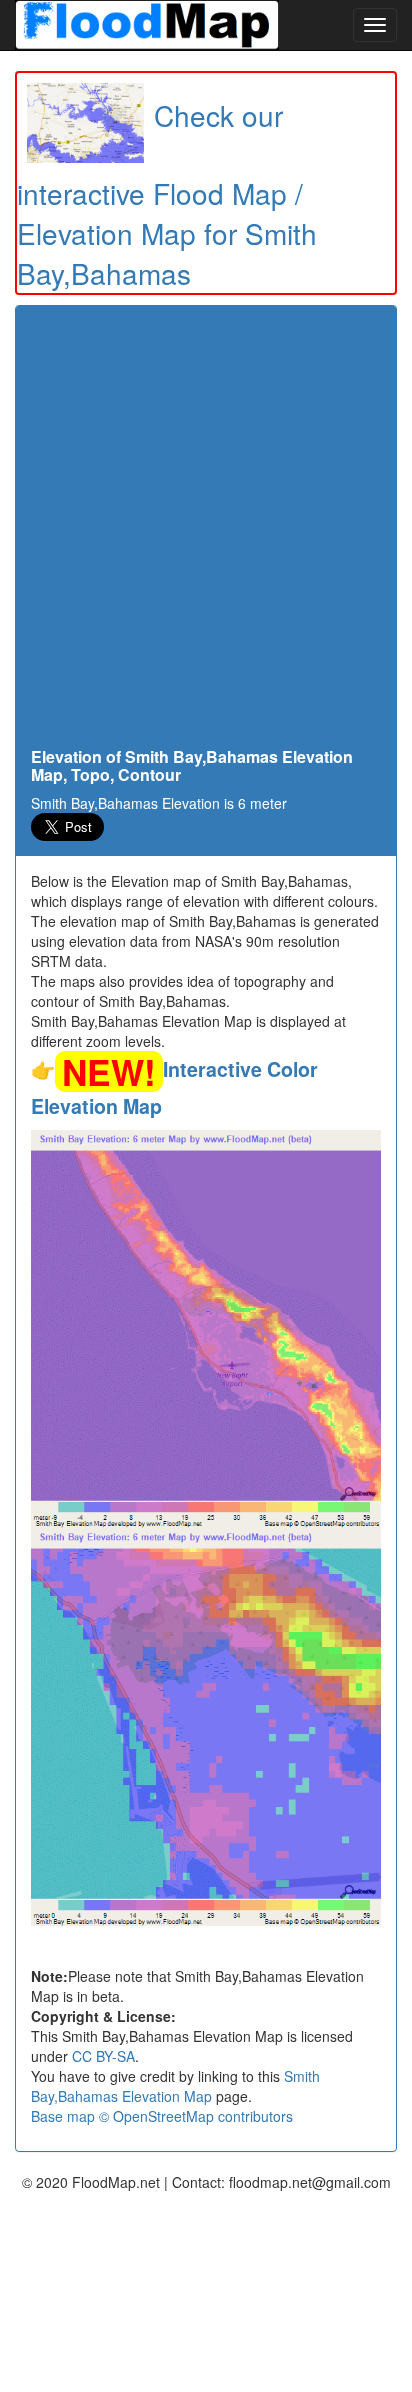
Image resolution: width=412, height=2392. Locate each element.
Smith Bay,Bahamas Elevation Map (175, 2086)
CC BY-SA (103, 2056)
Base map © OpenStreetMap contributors (162, 2116)
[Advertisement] (206, 532)
